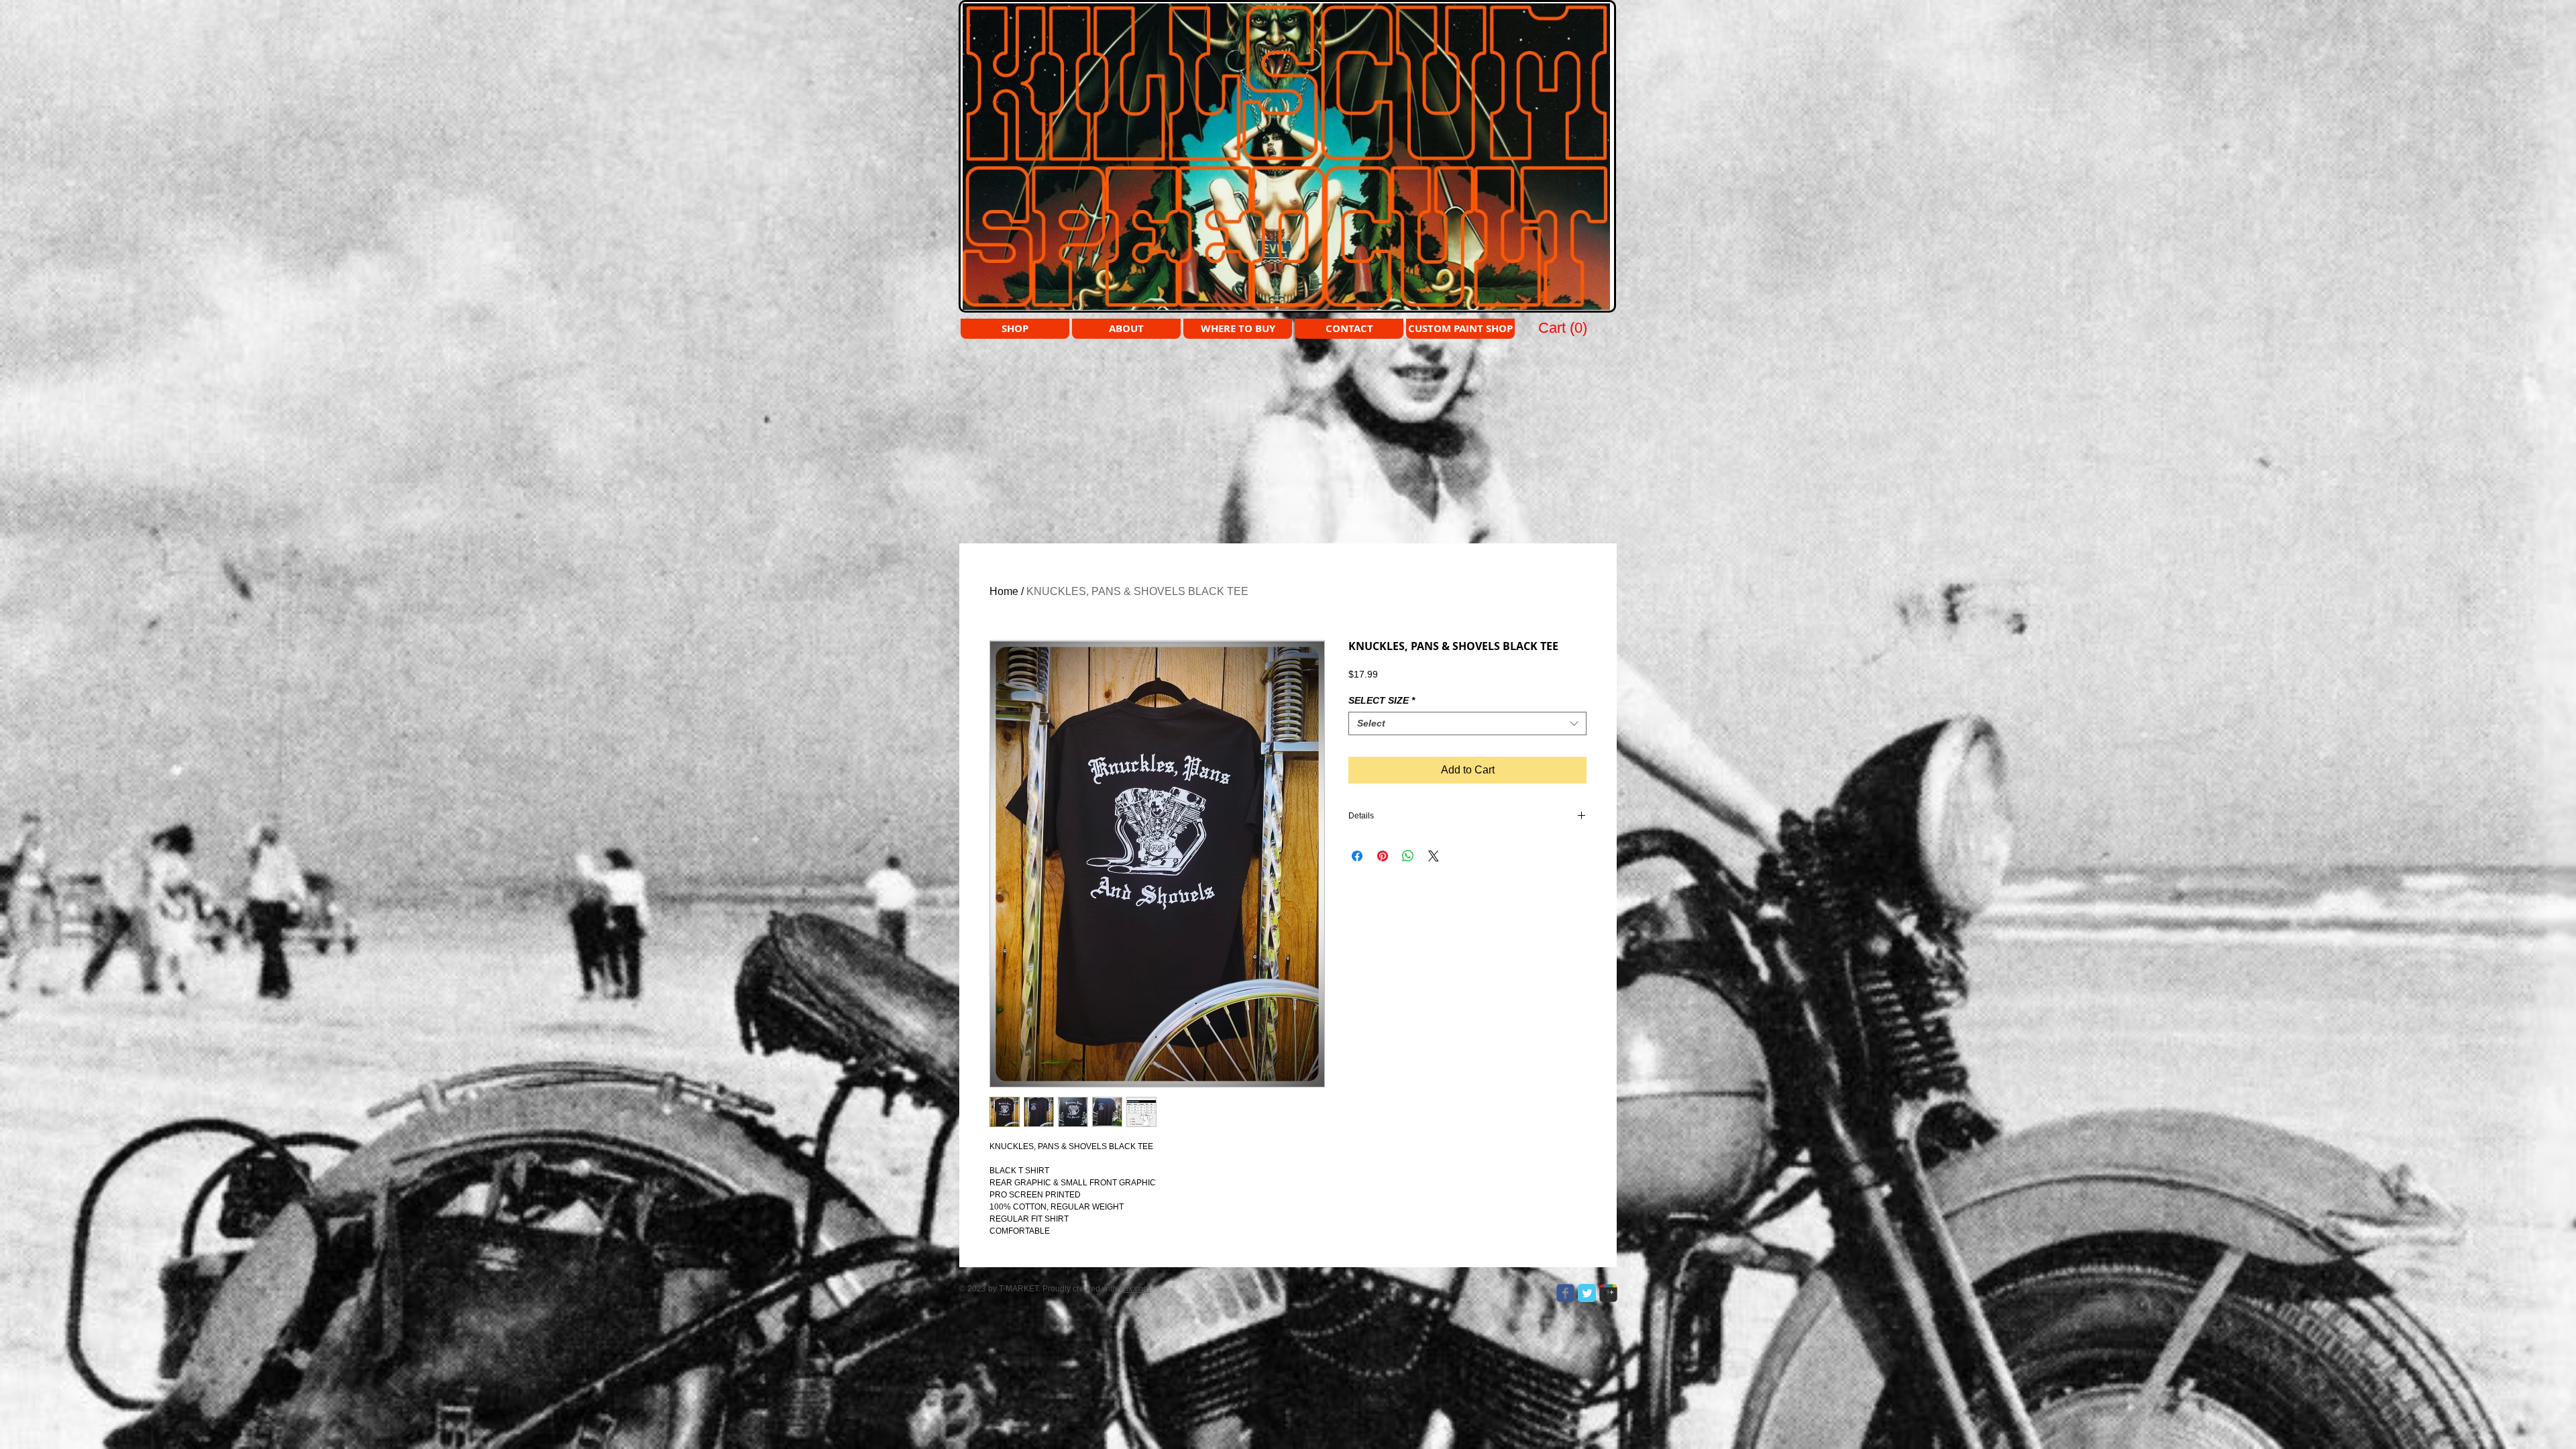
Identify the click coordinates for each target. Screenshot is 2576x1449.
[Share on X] (1434, 856)
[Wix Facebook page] (1565, 1293)
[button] (1564, 327)
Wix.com (1134, 1289)
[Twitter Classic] (1587, 1293)
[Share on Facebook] (1357, 856)
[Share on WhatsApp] (1408, 856)
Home (1004, 591)
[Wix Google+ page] (1608, 1293)
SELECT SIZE (1382, 700)
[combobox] (1467, 723)
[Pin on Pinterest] (1383, 856)
